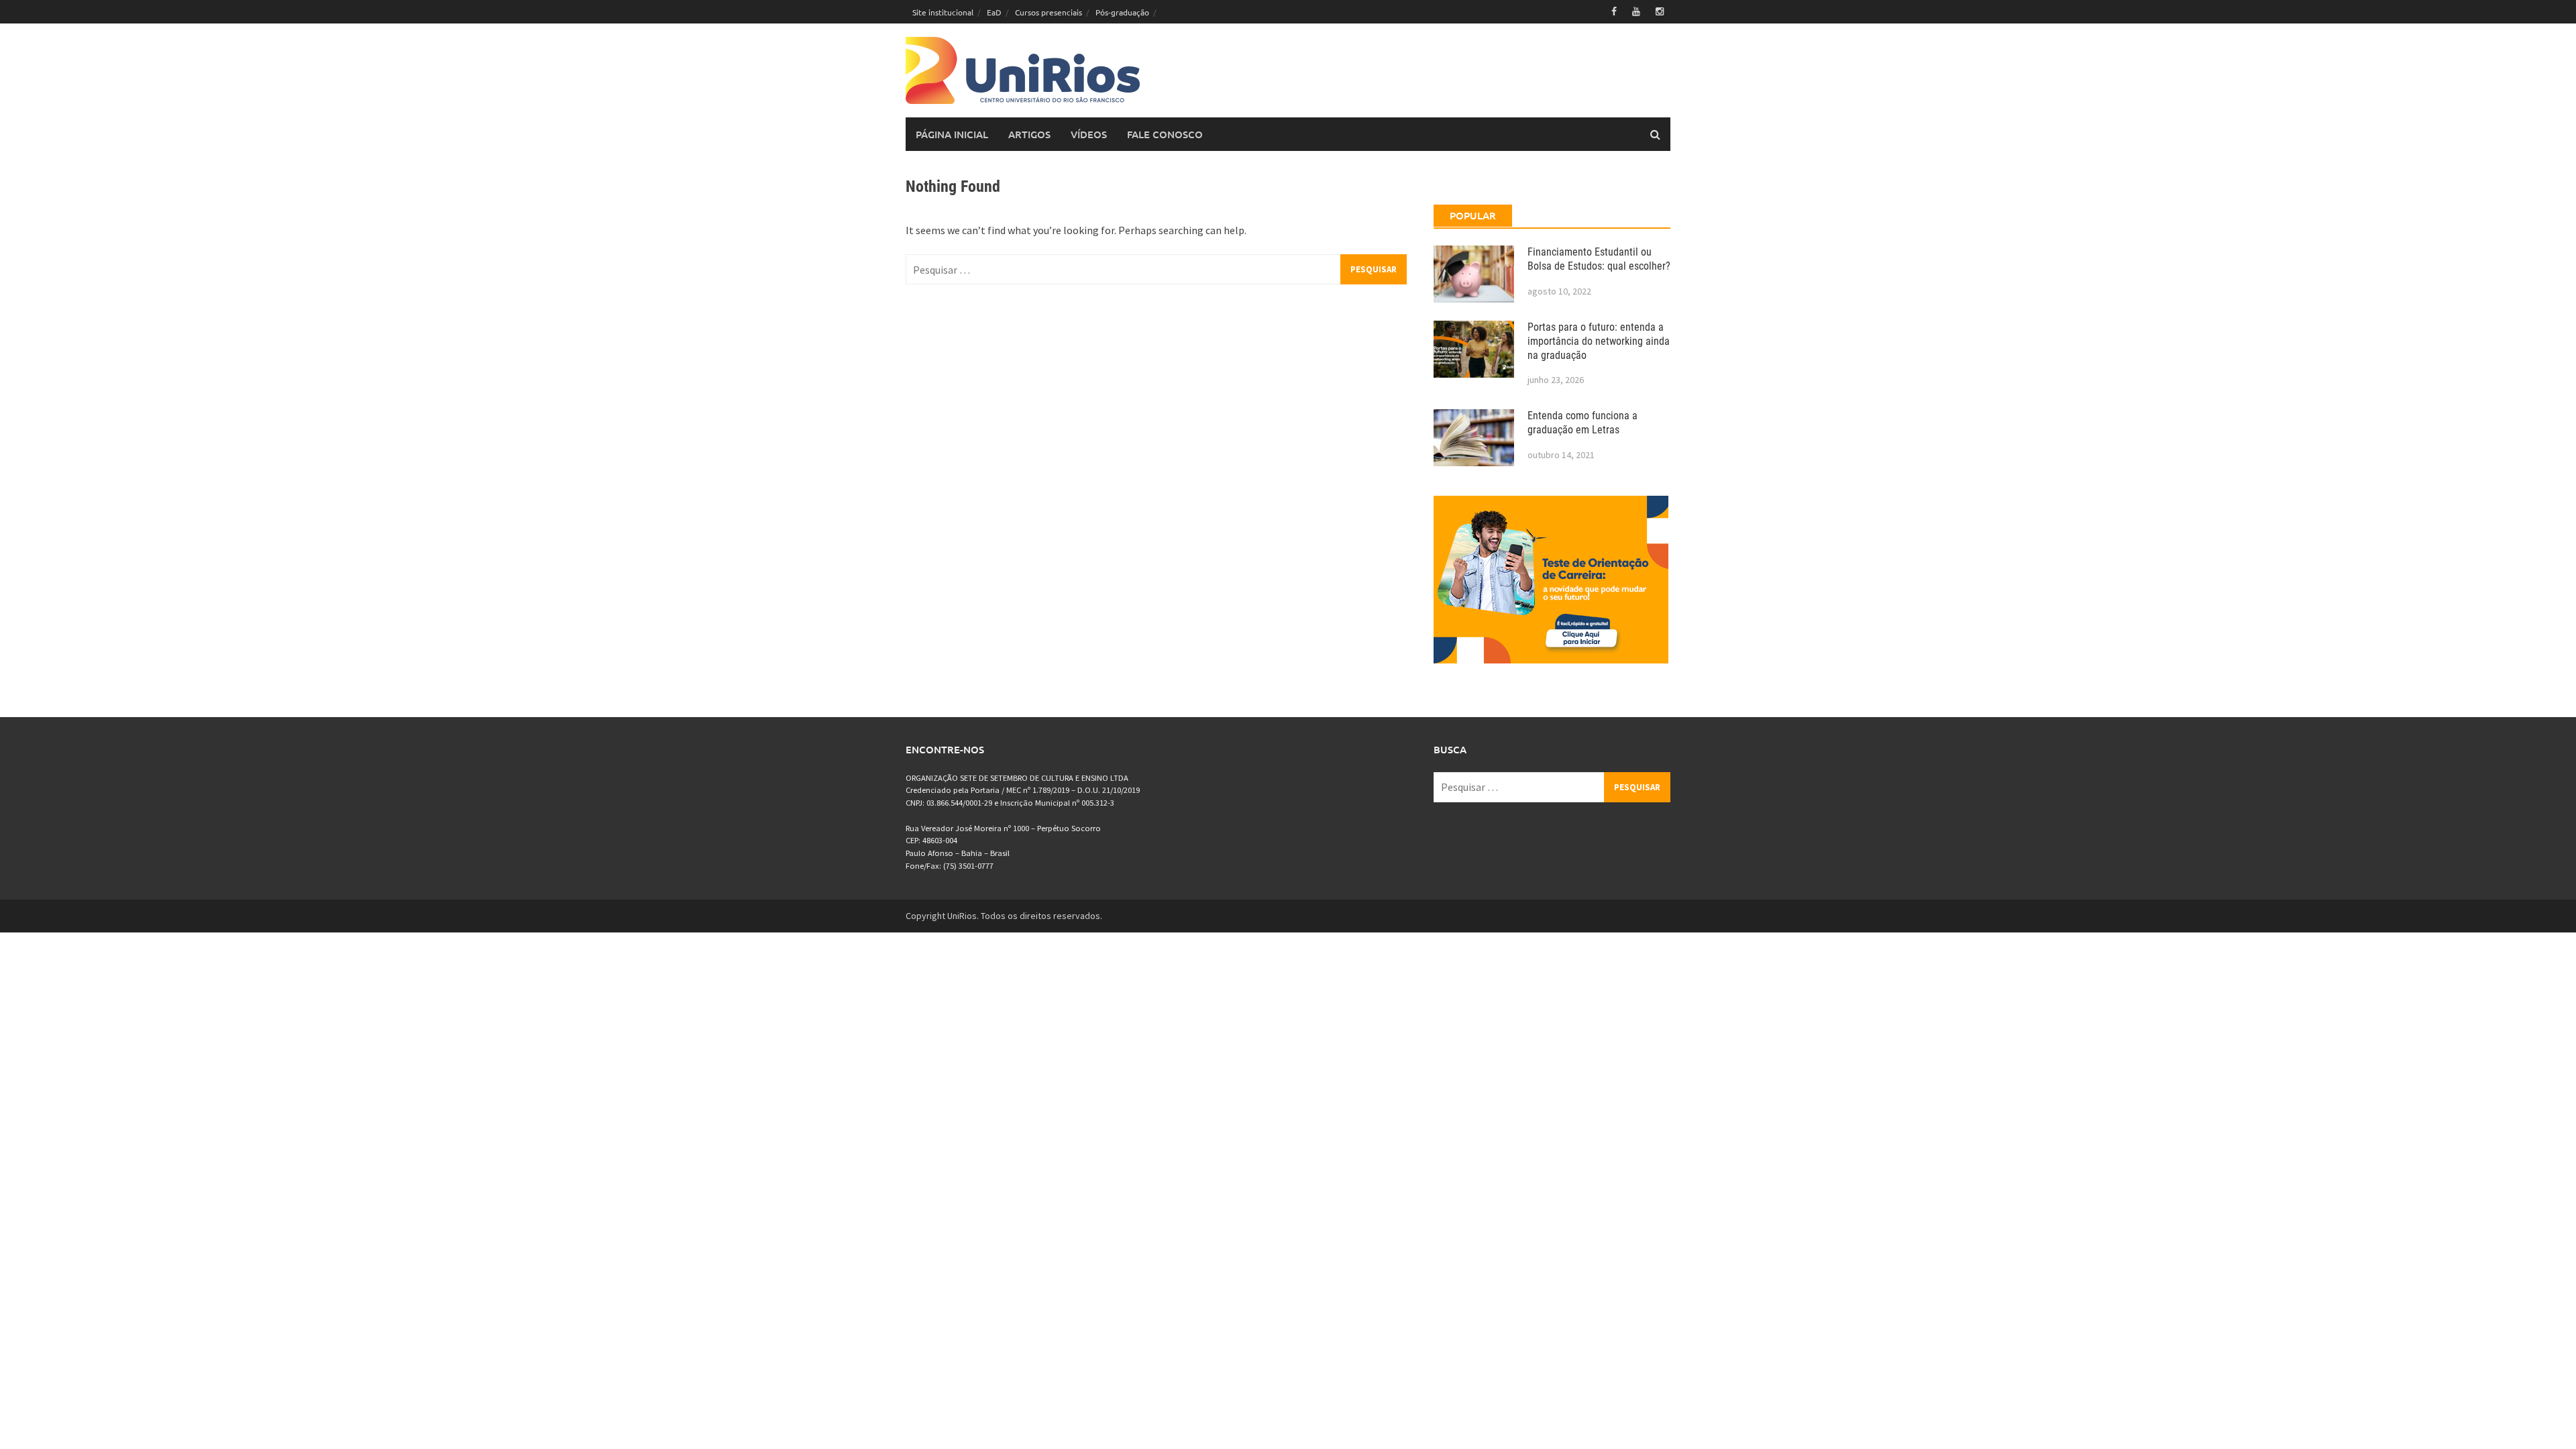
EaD (994, 12)
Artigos (1029, 134)
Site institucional (943, 12)
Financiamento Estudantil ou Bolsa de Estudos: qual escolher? (1599, 259)
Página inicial (952, 134)
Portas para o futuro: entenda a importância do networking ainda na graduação (1599, 341)
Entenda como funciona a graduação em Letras (1582, 423)
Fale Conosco (1165, 134)
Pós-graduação (1122, 12)
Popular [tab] (1473, 215)
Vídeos (1089, 134)
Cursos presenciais (1049, 12)
